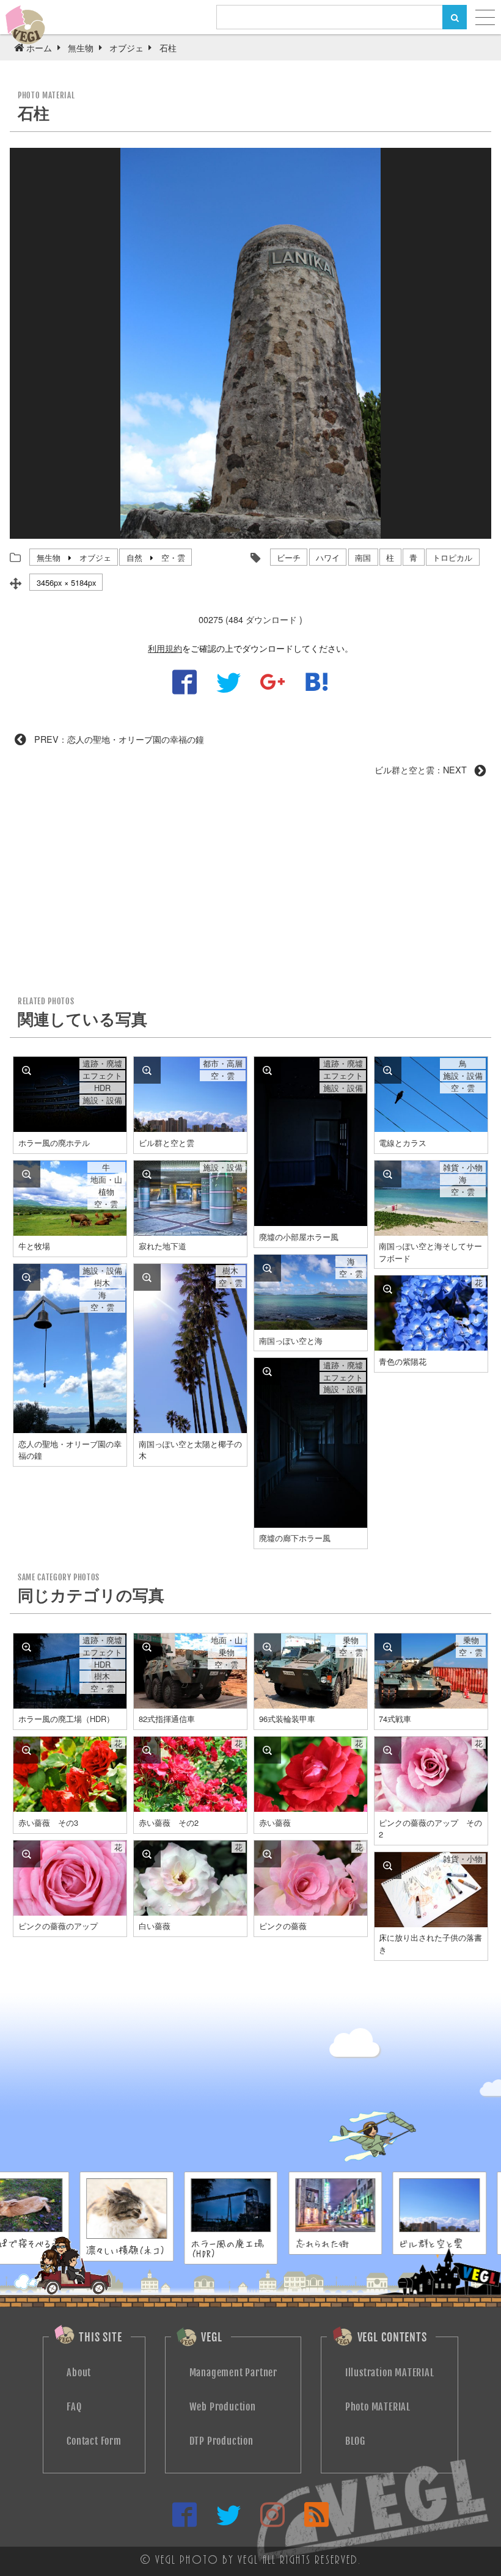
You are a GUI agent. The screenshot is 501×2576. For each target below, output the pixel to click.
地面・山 (106, 1180)
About (79, 2373)
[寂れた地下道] (147, 1174)
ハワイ (328, 557)
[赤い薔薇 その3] (27, 1750)
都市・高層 (223, 1064)
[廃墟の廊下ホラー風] (268, 1371)
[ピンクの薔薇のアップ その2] (388, 1750)
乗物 (227, 1652)
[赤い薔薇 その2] (147, 1750)
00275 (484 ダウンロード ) (250, 619)
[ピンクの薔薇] (268, 1854)
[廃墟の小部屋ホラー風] (268, 1070)
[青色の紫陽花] (388, 1289)
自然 (134, 557)
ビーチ (289, 557)
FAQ (74, 2407)
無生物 (49, 557)
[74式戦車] (388, 1647)
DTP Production (221, 2441)
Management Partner (233, 2373)
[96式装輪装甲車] (268, 1647)
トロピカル (452, 557)
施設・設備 (102, 1100)
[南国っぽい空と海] (268, 1268)
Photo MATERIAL (378, 2407)
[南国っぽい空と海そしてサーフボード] (388, 1174)
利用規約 (165, 648)
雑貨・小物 (463, 1167)
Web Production (223, 2407)
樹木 (102, 1283)
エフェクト (102, 1076)
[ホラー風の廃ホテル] (27, 1070)
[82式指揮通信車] (147, 1647)
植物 (106, 1192)
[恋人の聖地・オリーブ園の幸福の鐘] (27, 1277)
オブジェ (95, 557)
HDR (102, 1088)
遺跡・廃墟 (102, 1064)
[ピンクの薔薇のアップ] (27, 1854)
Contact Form (94, 2441)
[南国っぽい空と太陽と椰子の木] (147, 1277)
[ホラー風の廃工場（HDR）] (27, 1647)
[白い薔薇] (147, 1854)
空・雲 (173, 557)
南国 (363, 557)
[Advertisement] (250, 891)
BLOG (355, 2441)
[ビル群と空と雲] (147, 1070)
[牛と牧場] (27, 1174)
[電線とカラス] (388, 1070)
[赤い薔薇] (268, 1750)
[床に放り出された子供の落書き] (388, 1866)
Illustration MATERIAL (390, 2373)
